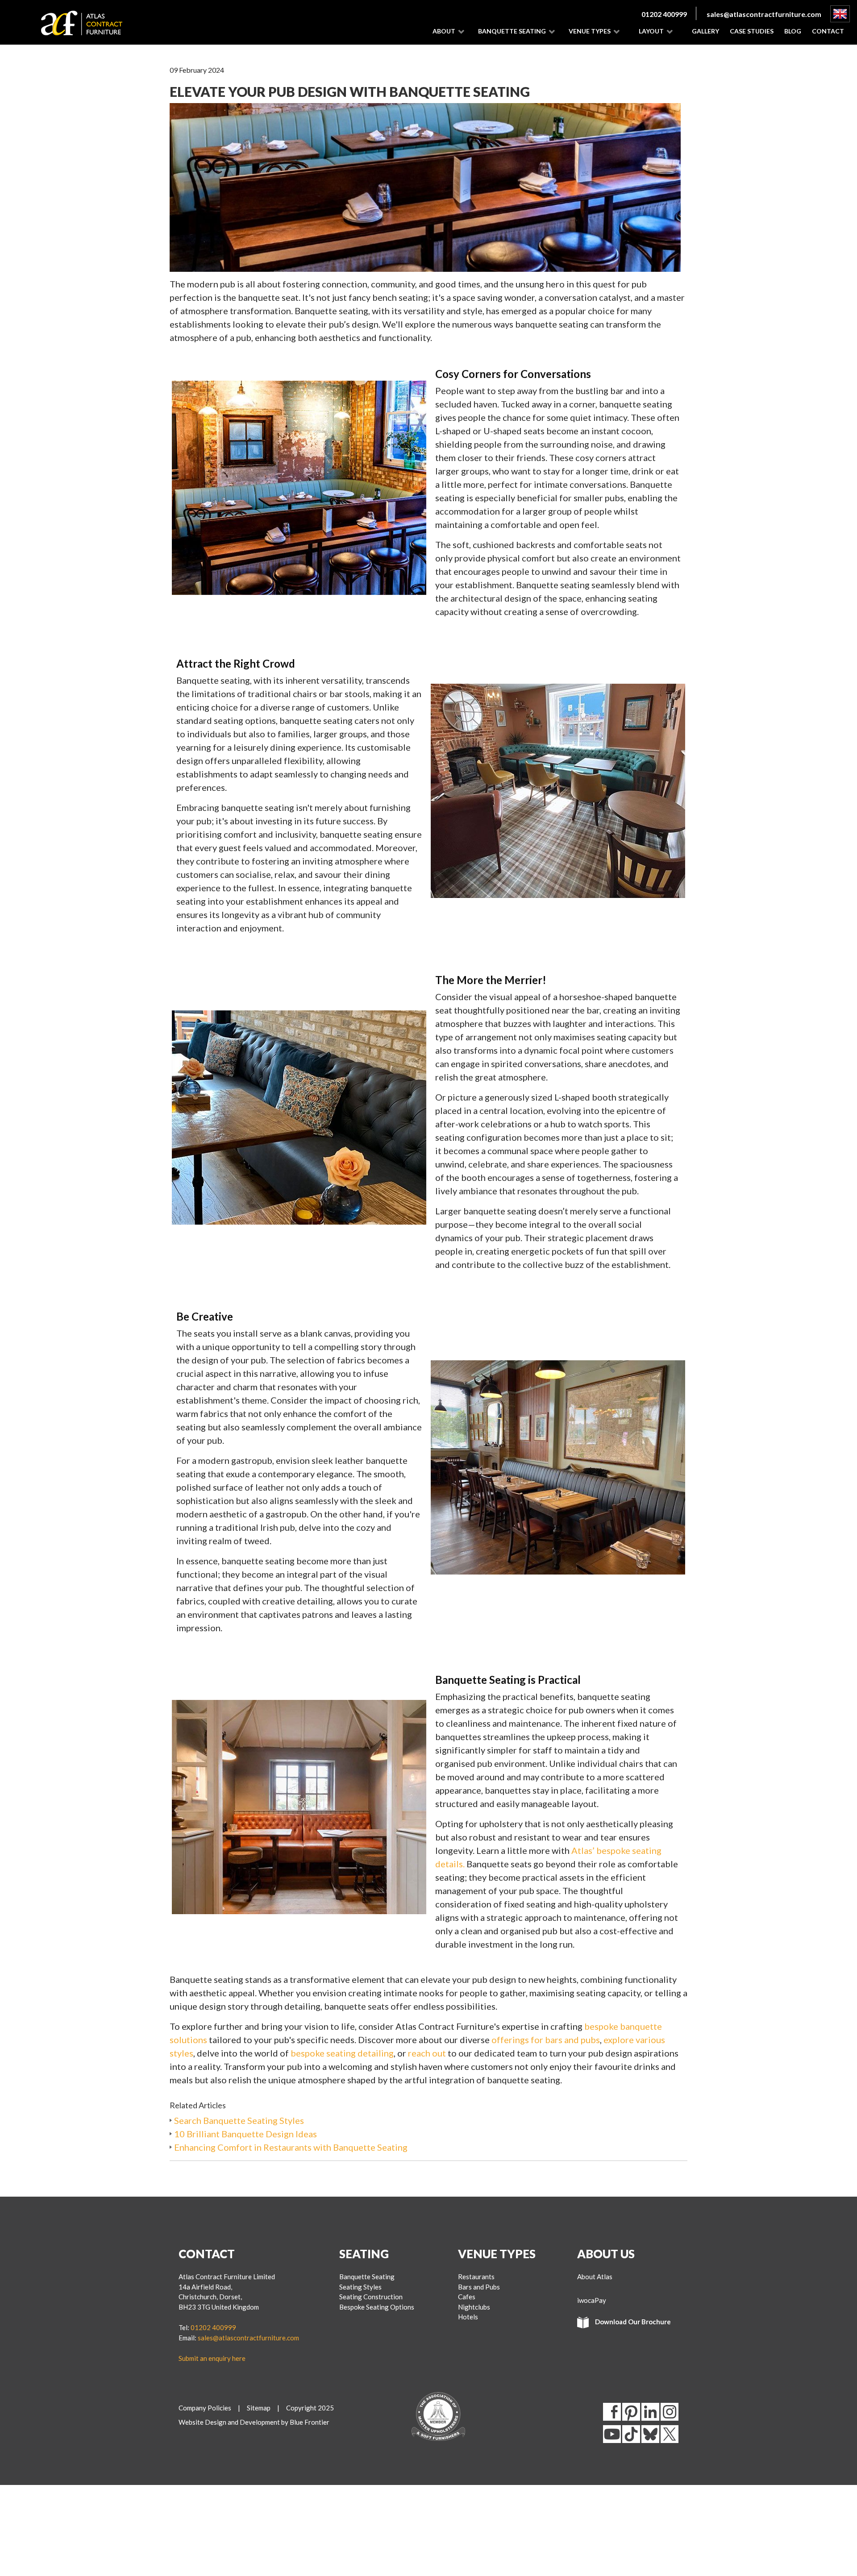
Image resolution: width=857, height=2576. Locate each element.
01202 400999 (664, 14)
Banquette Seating (367, 2277)
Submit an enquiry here (212, 2358)
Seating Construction (371, 2297)
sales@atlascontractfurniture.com (764, 14)
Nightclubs (474, 2307)
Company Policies (205, 2408)
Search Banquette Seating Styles (239, 2120)
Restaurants (476, 2277)
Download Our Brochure (633, 2322)
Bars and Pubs (479, 2287)
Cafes (467, 2297)
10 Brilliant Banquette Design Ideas (245, 2134)
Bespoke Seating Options (377, 2307)
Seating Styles (360, 2287)
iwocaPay (592, 2300)
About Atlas (595, 2277)
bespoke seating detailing (342, 2053)
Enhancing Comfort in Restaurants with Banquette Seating (291, 2147)
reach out (427, 2053)
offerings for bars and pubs (546, 2040)
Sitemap (259, 2408)
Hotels (468, 2317)
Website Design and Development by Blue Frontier (254, 2422)
